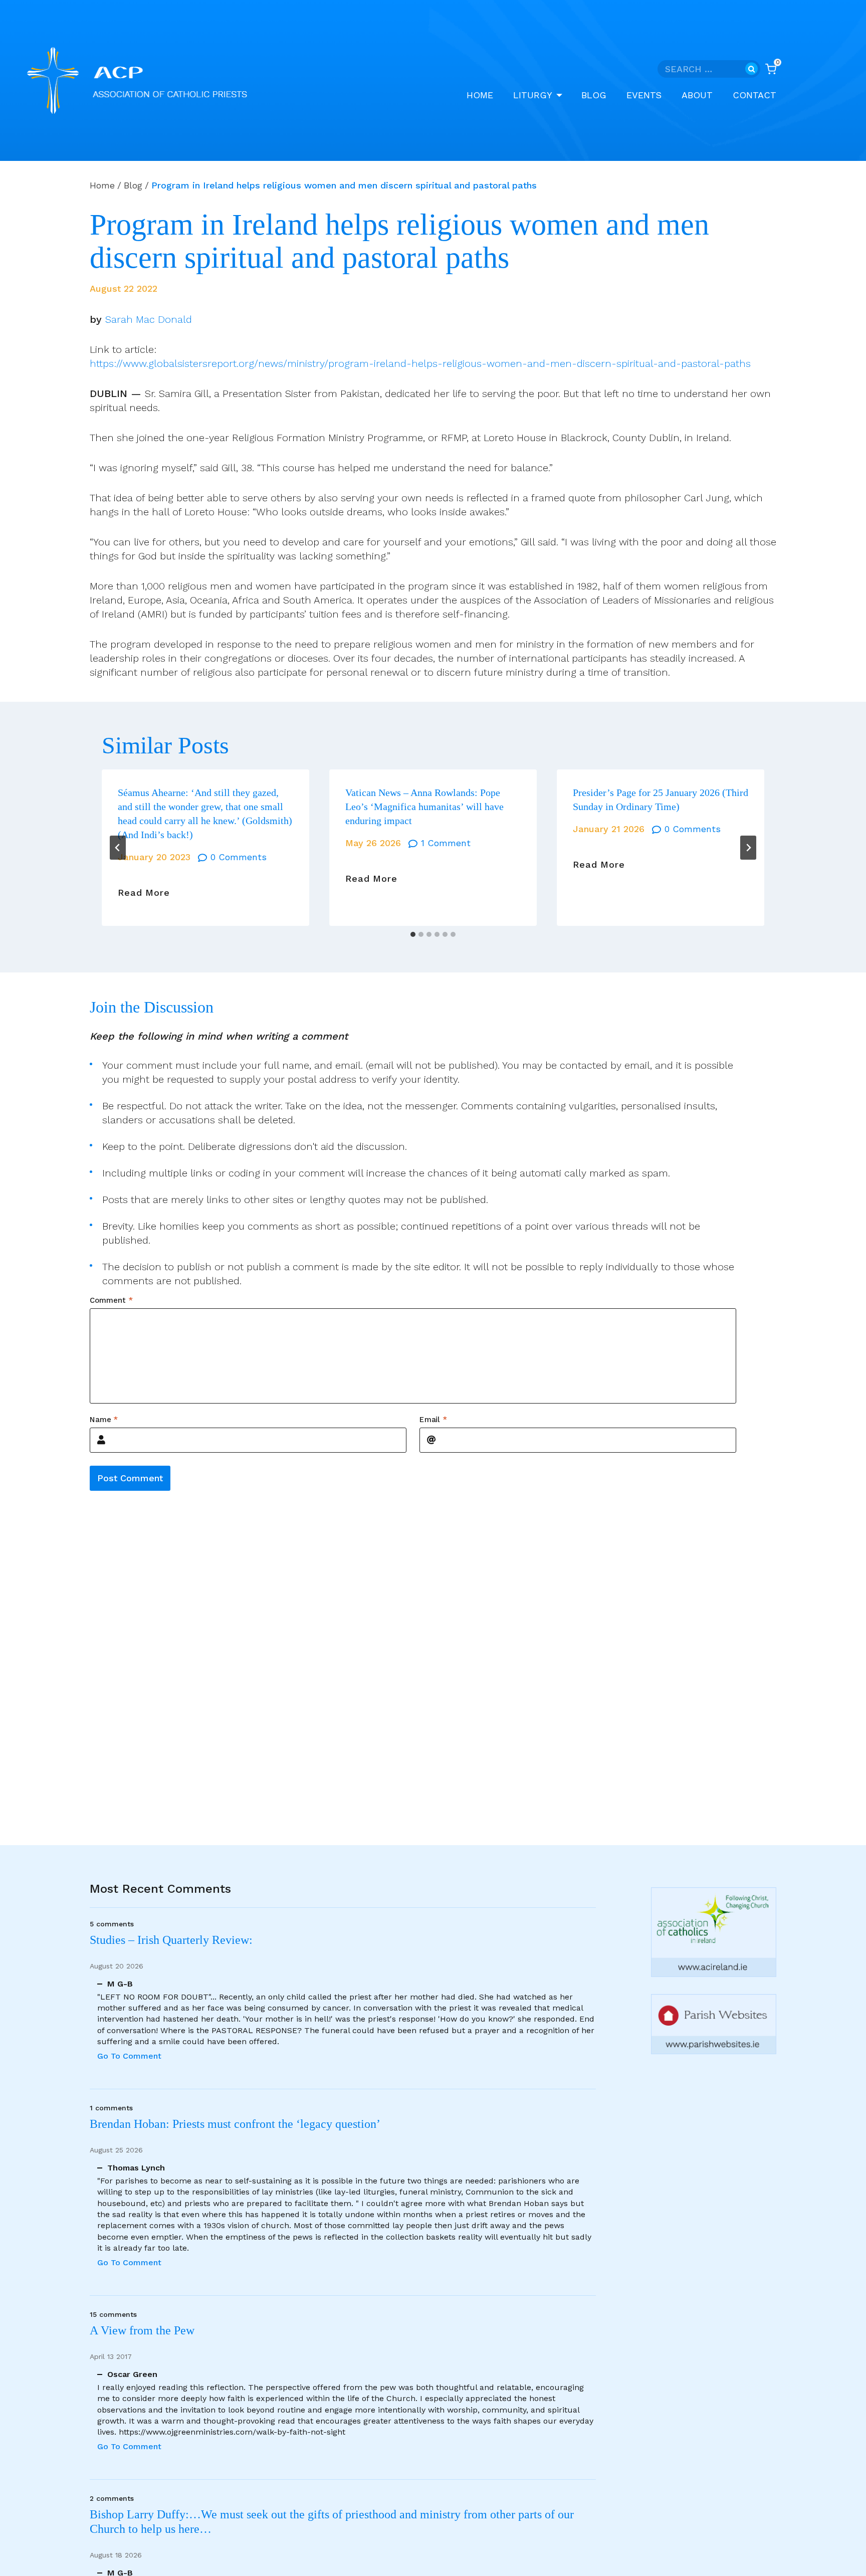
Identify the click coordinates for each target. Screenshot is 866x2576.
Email (433, 1419)
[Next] (748, 848)
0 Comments (239, 857)
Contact (754, 95)
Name (104, 1419)
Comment (111, 1300)
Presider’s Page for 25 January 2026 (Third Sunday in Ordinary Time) (661, 800)
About (697, 95)
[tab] (413, 934)
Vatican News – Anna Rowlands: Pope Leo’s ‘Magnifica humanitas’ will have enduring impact (424, 807)
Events (644, 95)
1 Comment (446, 843)
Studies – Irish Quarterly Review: (171, 1940)
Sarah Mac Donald (149, 319)
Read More (144, 893)
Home (480, 95)
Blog (594, 95)
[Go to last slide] (118, 848)
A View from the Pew (142, 2330)
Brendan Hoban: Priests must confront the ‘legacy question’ (238, 2124)
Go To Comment (129, 2056)
